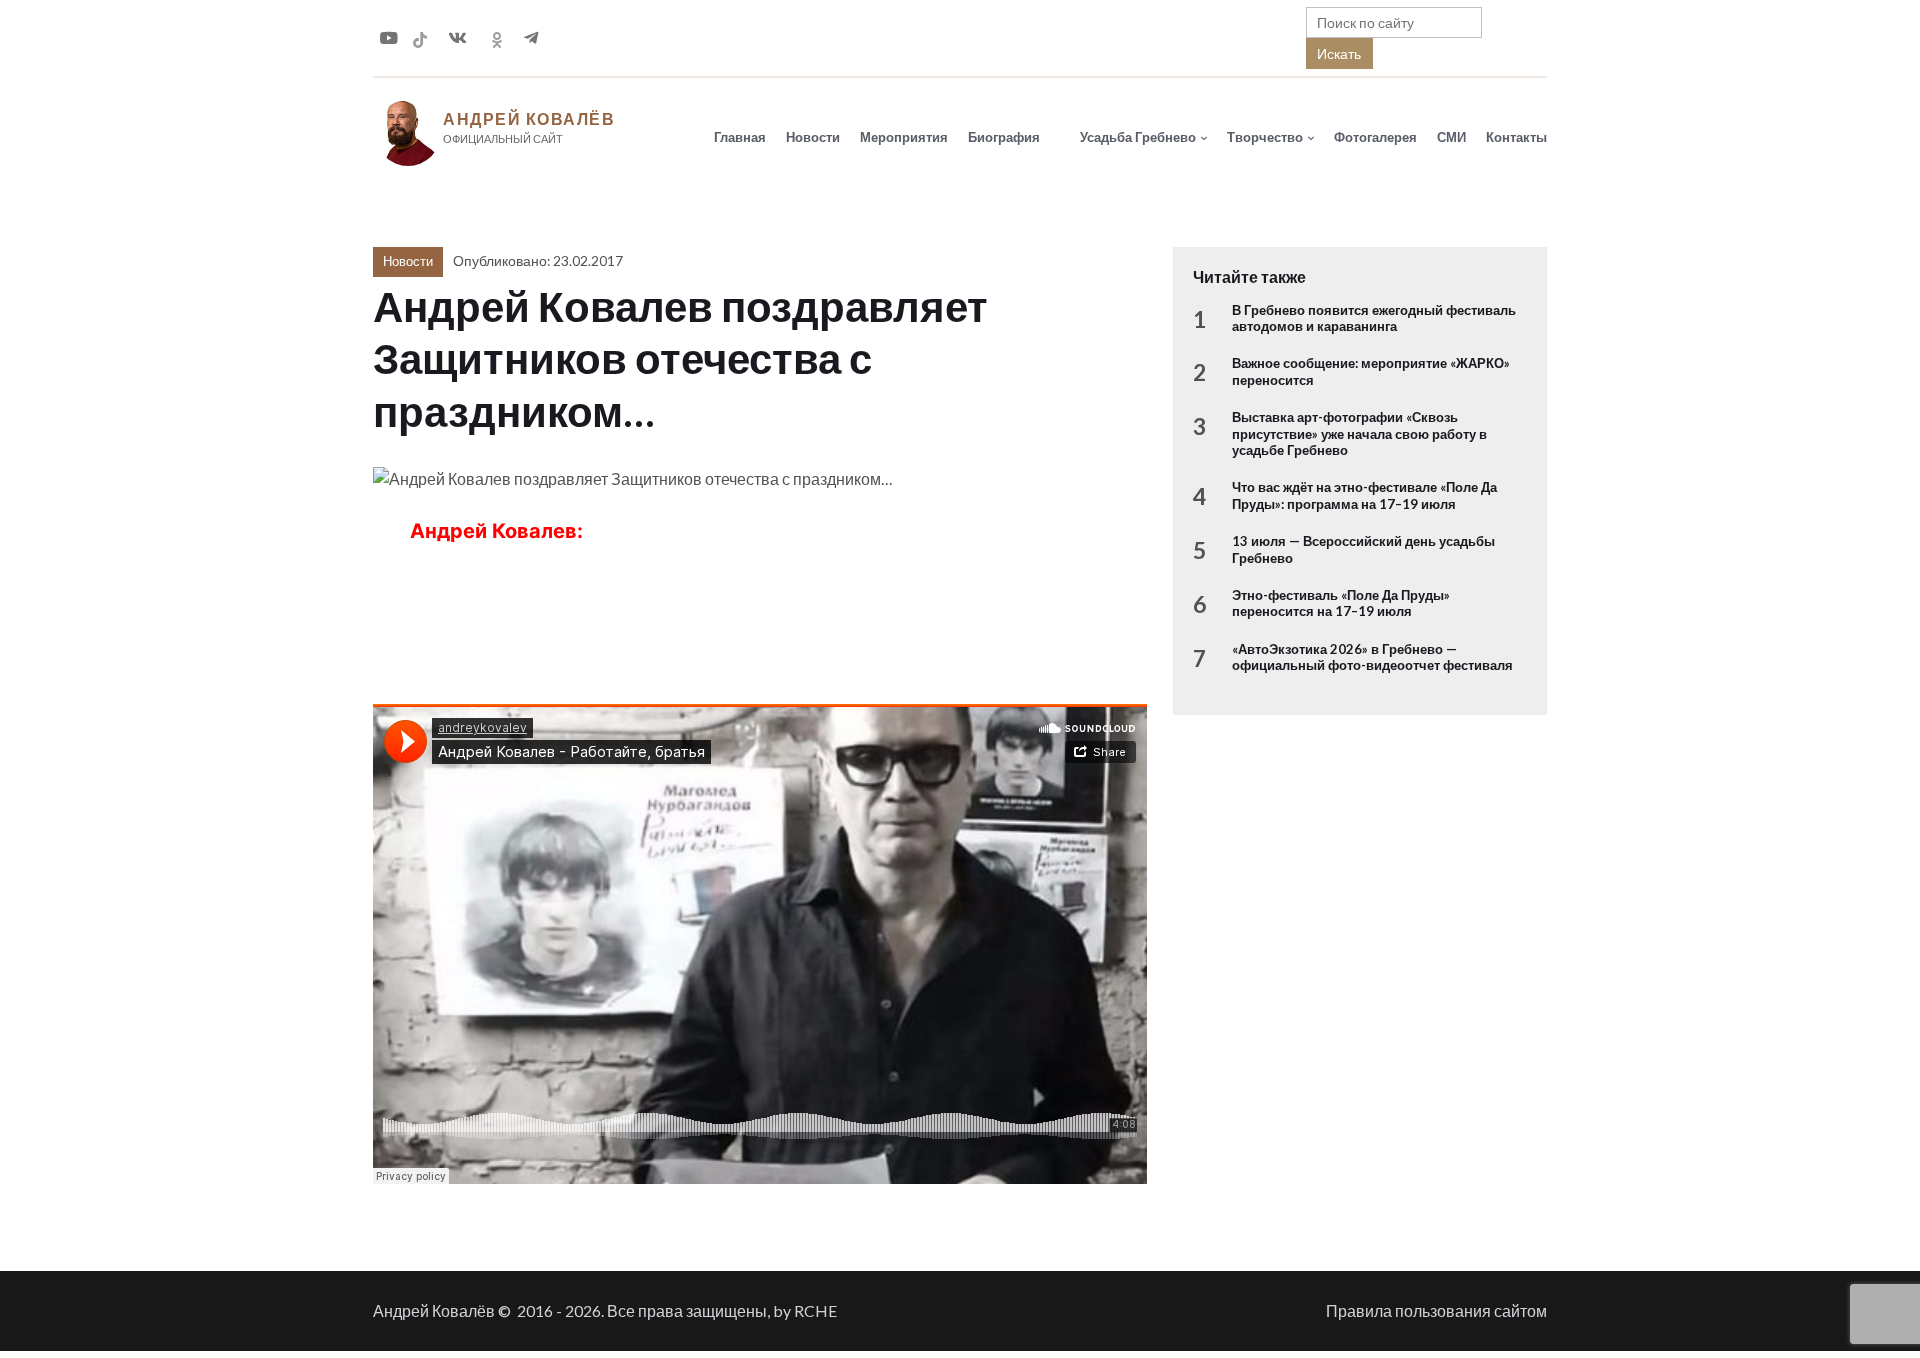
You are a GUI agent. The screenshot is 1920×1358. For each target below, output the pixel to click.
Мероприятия (904, 137)
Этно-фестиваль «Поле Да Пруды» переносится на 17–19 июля (1341, 603)
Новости (813, 137)
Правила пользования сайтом (1436, 1310)
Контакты (1516, 137)
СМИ (1451, 137)
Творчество (1265, 137)
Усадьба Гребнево (1138, 137)
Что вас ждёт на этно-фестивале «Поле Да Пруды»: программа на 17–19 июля (1364, 495)
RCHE (815, 1310)
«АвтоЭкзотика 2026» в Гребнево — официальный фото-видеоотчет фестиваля (1372, 657)
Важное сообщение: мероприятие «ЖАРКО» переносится (1371, 371)
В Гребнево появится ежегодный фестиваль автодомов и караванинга (1374, 318)
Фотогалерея (1375, 137)
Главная (740, 137)
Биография (1004, 137)
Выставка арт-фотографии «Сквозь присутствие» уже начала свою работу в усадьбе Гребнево (1359, 433)
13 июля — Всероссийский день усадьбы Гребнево (1363, 549)
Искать (1339, 53)
